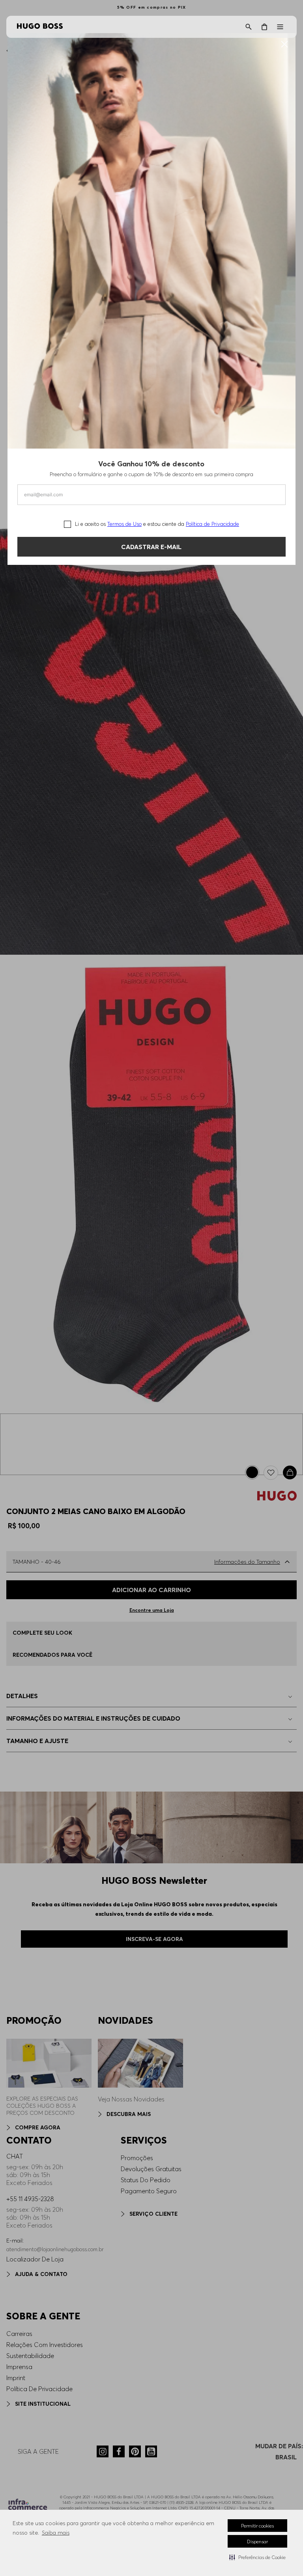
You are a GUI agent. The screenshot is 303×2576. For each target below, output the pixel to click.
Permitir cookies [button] (257, 2526)
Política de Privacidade (212, 524)
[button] (257, 2557)
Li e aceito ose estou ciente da (157, 524)
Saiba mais (56, 2533)
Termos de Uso (124, 524)
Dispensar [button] (257, 2542)
